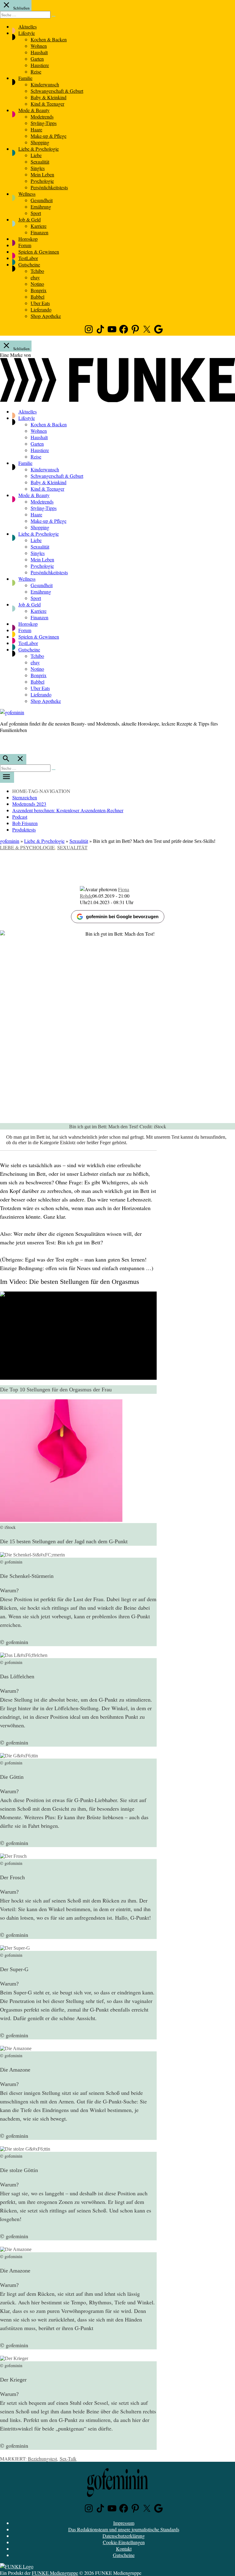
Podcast (20, 817)
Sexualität (40, 162)
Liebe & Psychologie (39, 149)
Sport (36, 213)
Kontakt (124, 2549)
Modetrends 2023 (29, 804)
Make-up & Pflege (48, 136)
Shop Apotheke (46, 316)
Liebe (36, 155)
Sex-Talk (68, 2459)
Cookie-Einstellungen (124, 2542)
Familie (25, 78)
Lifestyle (27, 33)
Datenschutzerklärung (124, 2536)
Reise (36, 72)
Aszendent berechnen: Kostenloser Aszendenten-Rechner (68, 810)
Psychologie (42, 181)
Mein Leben (42, 174)
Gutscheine (29, 264)
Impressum (124, 2523)
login (3, 743)
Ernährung (41, 207)
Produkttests (24, 830)
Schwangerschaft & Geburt (57, 91)
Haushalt (39, 52)
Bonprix (39, 290)
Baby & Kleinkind (48, 97)
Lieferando (41, 309)
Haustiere (40, 65)
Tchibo (37, 271)
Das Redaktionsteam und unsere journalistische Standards (124, 2529)
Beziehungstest (42, 2459)
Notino (37, 284)
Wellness (27, 194)
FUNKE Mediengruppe (55, 2573)
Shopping (40, 142)
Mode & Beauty (34, 110)
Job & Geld (30, 219)
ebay (35, 277)
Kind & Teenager (47, 104)
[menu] (7, 777)
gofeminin (10, 841)
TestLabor (28, 258)
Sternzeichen (25, 797)
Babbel (37, 297)
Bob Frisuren (25, 823)
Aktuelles (28, 26)
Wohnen (39, 46)
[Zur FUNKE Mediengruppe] (117, 400)
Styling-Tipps (44, 123)
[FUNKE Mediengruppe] (17, 2566)
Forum (25, 245)
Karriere (39, 226)
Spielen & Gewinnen (39, 252)
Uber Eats (40, 303)
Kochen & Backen (49, 39)
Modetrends (42, 117)
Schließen (21, 8)
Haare (36, 129)
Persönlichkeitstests (49, 187)
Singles (38, 168)
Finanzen (39, 232)
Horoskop (28, 239)
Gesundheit (42, 200)
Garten (37, 59)
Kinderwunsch (45, 84)
